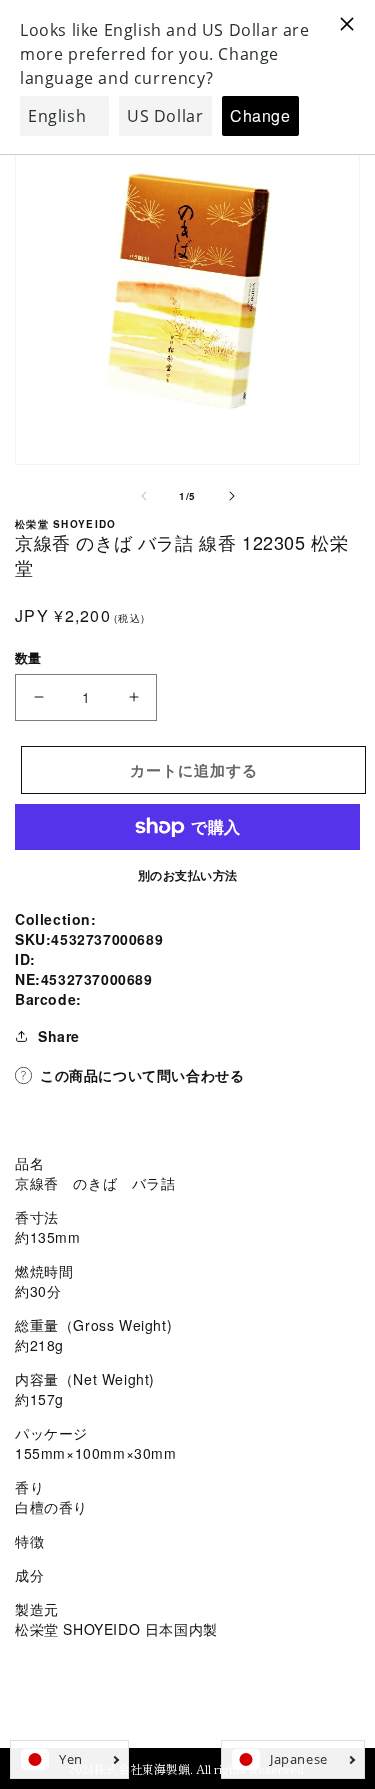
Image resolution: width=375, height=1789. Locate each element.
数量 (28, 657)
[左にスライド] (144, 496)
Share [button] (59, 1036)
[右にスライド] (232, 496)
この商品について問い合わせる (142, 1075)
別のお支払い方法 (188, 875)
